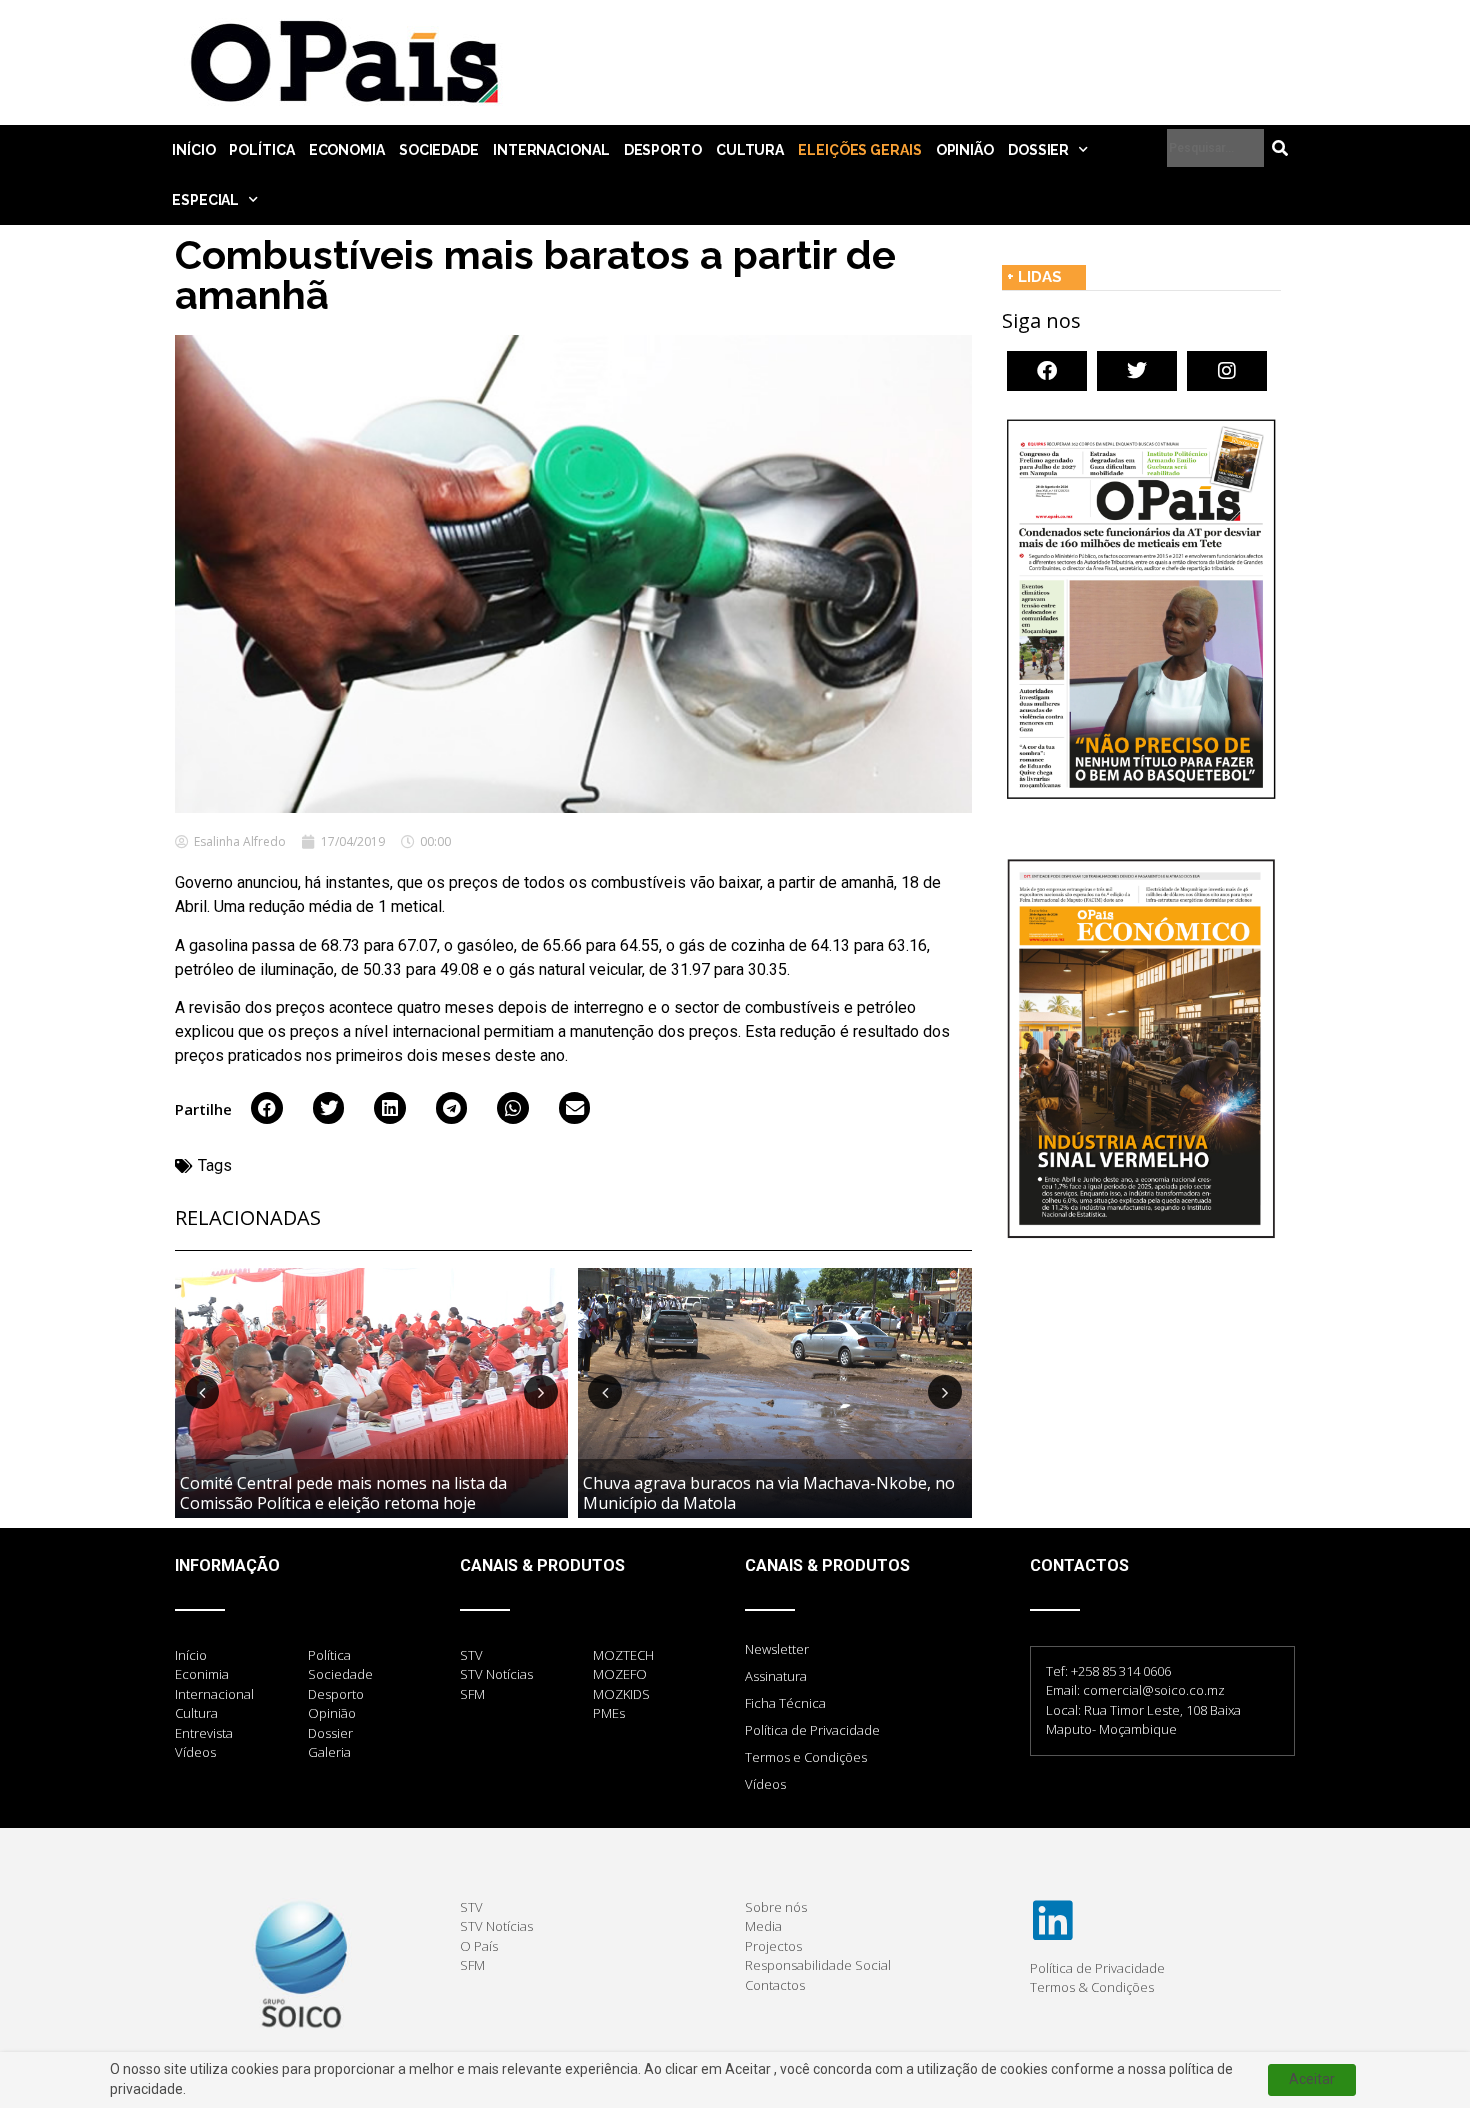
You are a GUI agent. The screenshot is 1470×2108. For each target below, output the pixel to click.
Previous (202, 1392)
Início (193, 150)
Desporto (663, 150)
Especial (205, 200)
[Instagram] (1227, 371)
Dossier (1038, 150)
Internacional (551, 150)
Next (541, 1392)
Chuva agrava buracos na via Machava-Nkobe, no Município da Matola (769, 1492)
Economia (347, 150)
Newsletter (777, 1649)
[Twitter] (1137, 371)
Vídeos (765, 1784)
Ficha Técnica (785, 1703)
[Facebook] (1047, 371)
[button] (267, 1108)
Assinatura (776, 1676)
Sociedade (439, 150)
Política (261, 150)
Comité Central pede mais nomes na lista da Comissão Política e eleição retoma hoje (343, 1492)
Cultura (750, 150)
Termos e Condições (806, 1757)
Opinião (965, 150)
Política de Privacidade (812, 1730)
